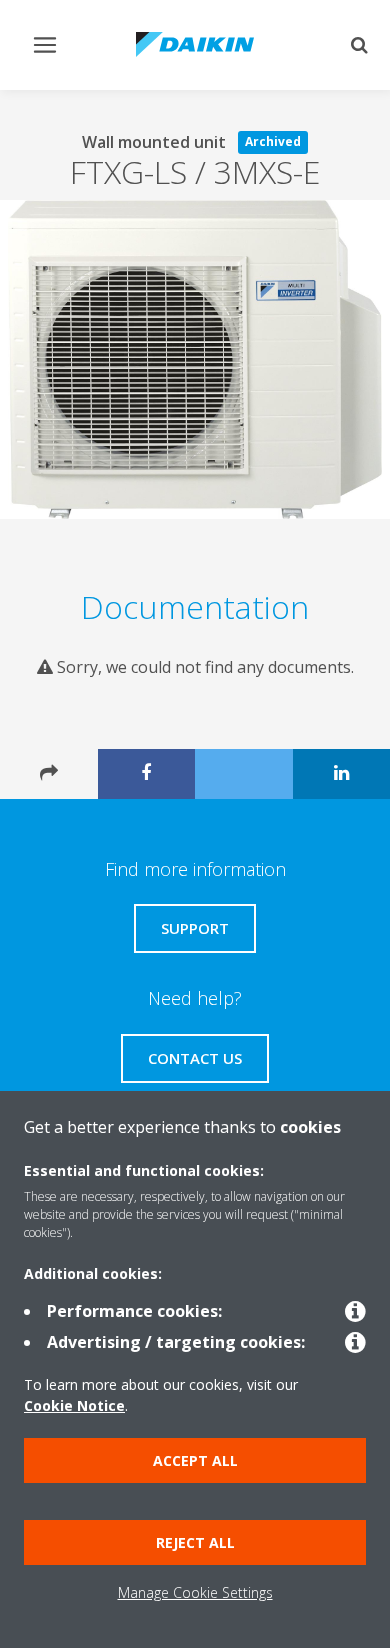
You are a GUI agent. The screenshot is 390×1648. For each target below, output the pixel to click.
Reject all (195, 1542)
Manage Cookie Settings (195, 1592)
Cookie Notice (74, 1405)
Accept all (195, 1460)
